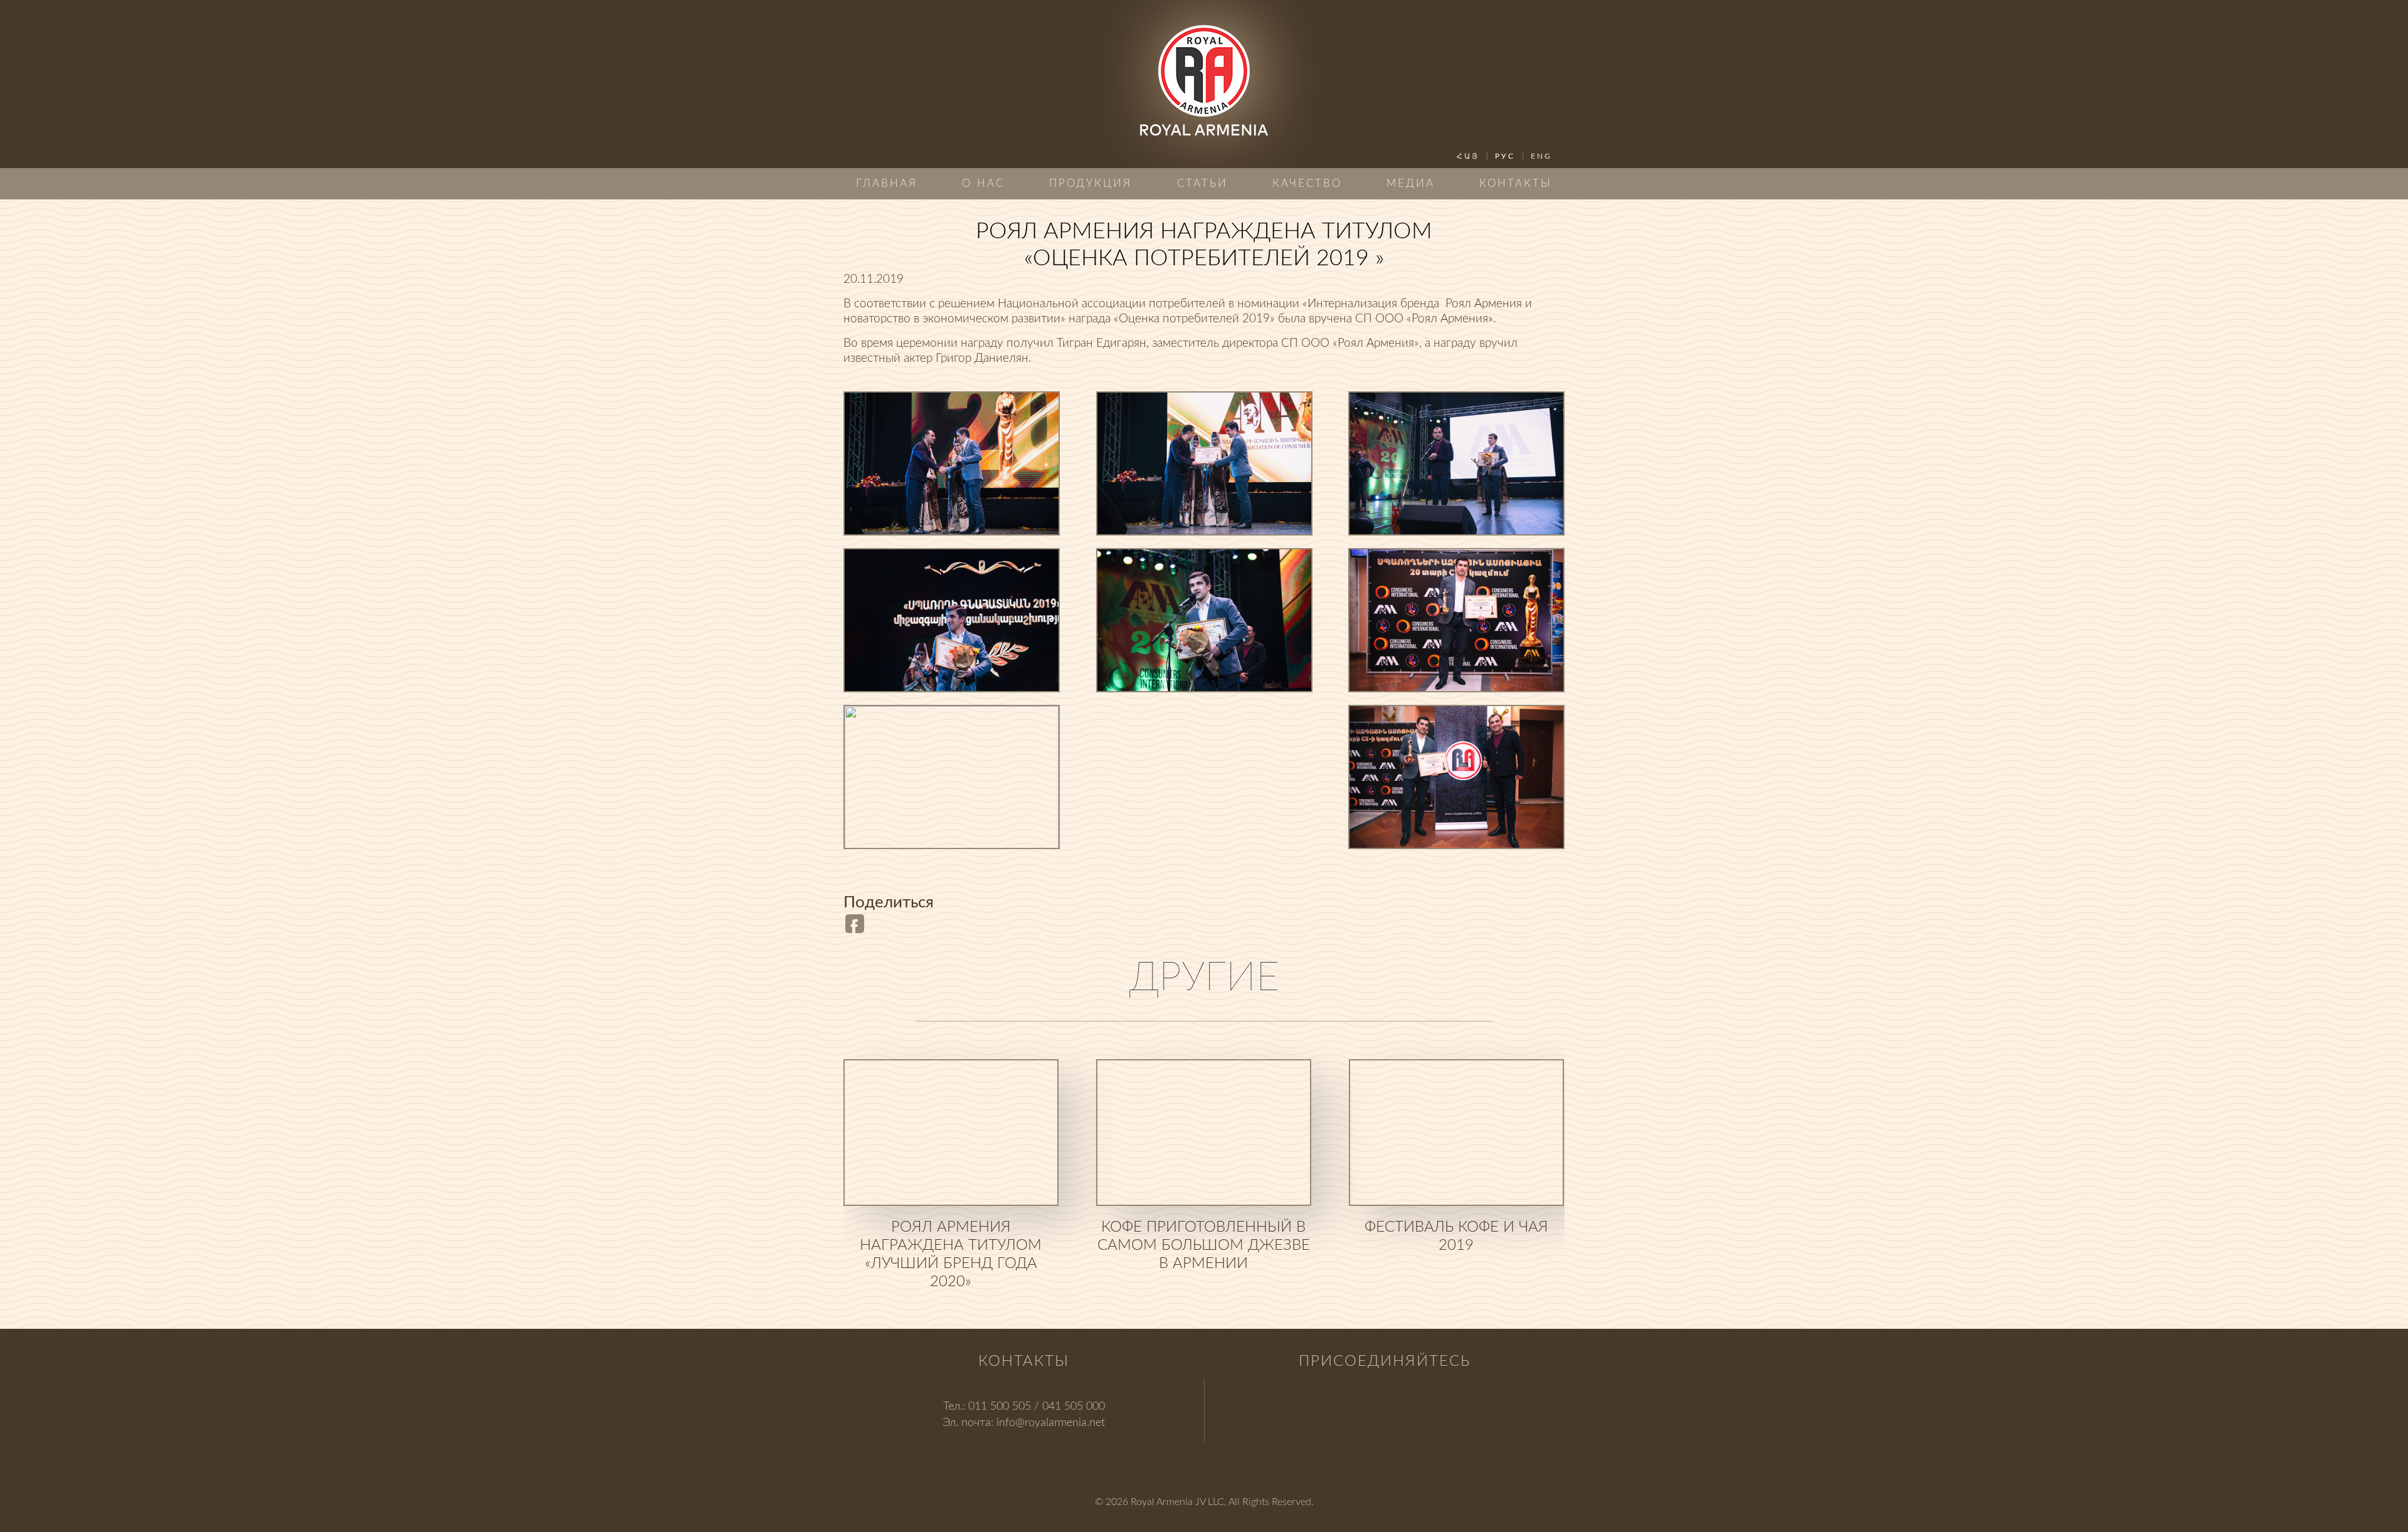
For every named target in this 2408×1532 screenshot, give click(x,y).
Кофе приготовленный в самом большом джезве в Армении (1204, 1245)
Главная (887, 183)
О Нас (983, 183)
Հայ (1468, 156)
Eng (1541, 156)
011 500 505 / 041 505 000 (1037, 1407)
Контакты (1516, 183)
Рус (1505, 156)
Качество (1307, 183)
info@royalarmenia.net (1051, 1423)
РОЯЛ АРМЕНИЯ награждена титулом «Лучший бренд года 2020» (951, 1255)
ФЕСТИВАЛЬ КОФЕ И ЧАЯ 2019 (1456, 1236)
